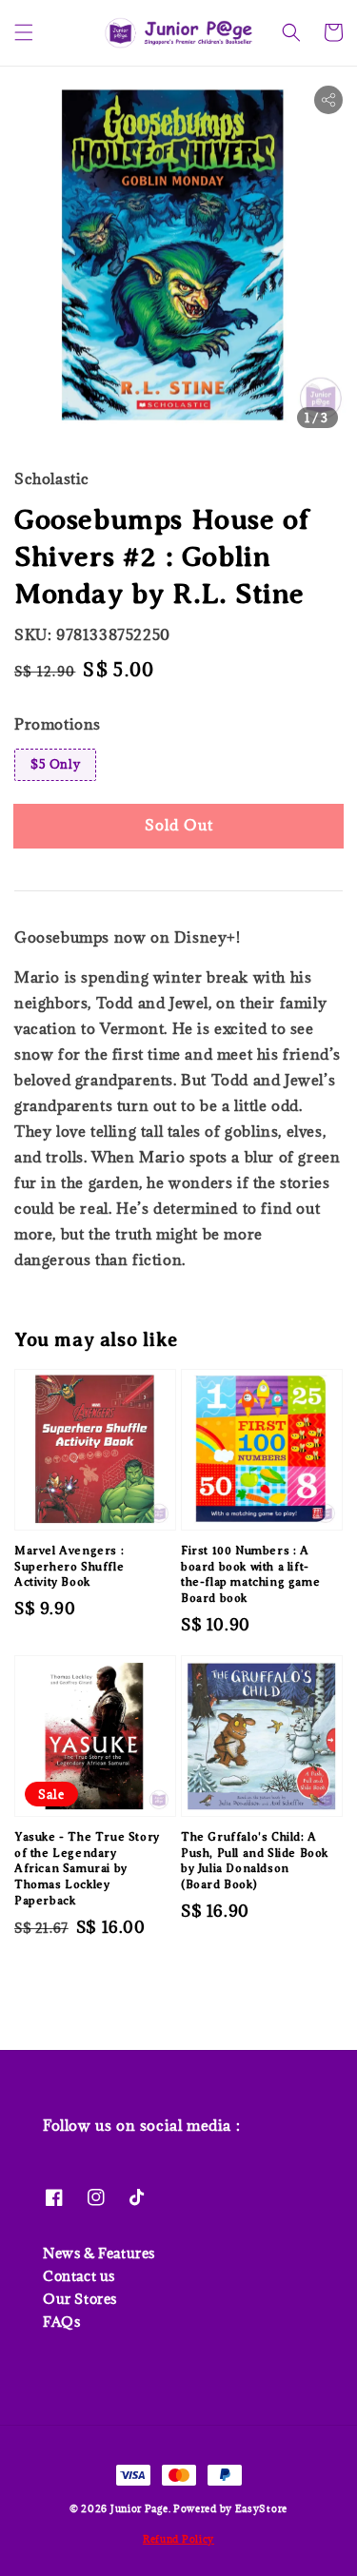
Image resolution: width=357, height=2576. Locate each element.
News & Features (99, 2253)
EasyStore (261, 2508)
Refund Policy (178, 2539)
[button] (24, 32)
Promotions (58, 724)
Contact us (79, 2276)
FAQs (61, 2322)
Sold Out (179, 825)
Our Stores (80, 2299)
